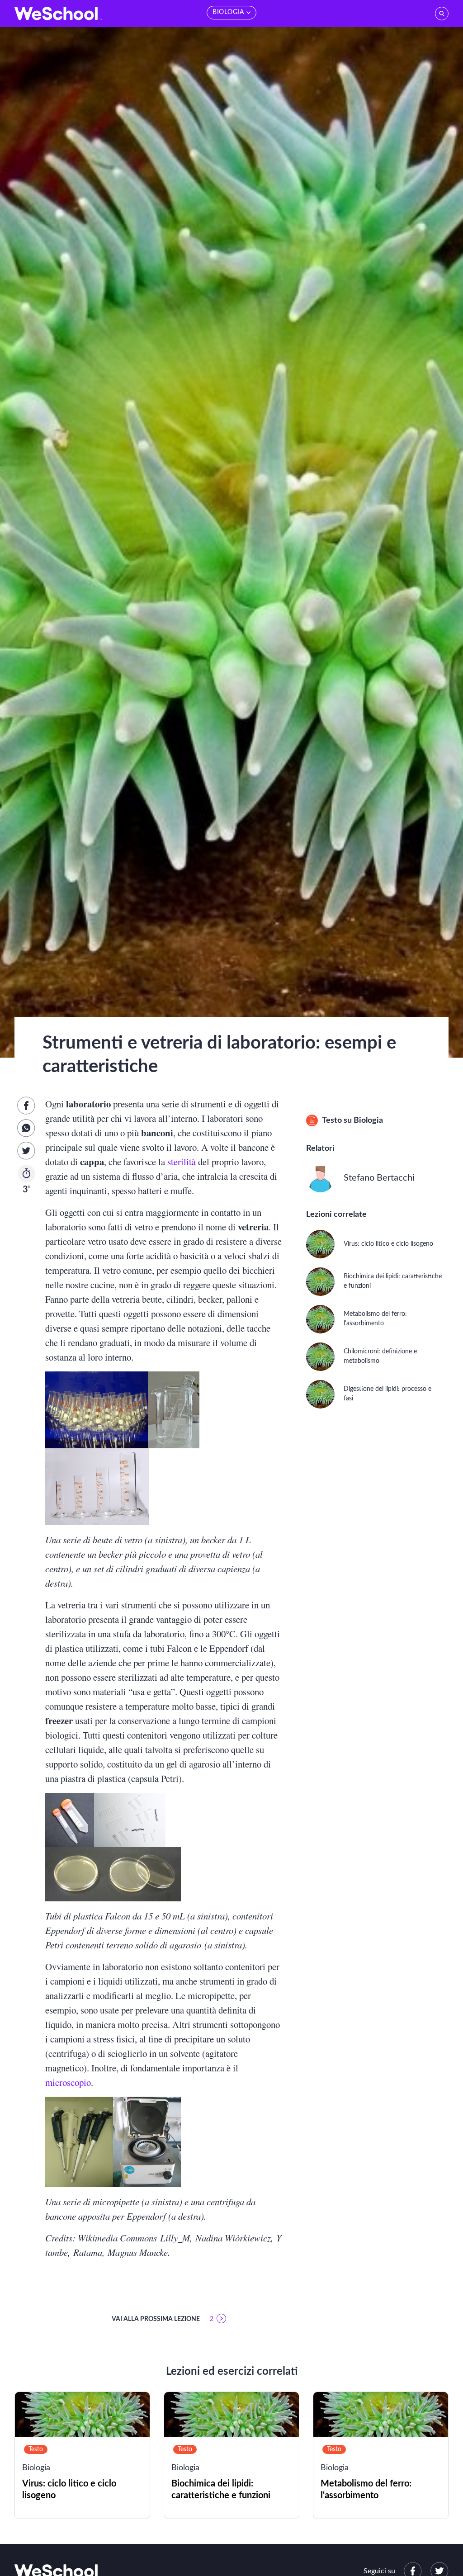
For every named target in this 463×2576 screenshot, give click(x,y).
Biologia (368, 1120)
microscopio (68, 2082)
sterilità (183, 1162)
